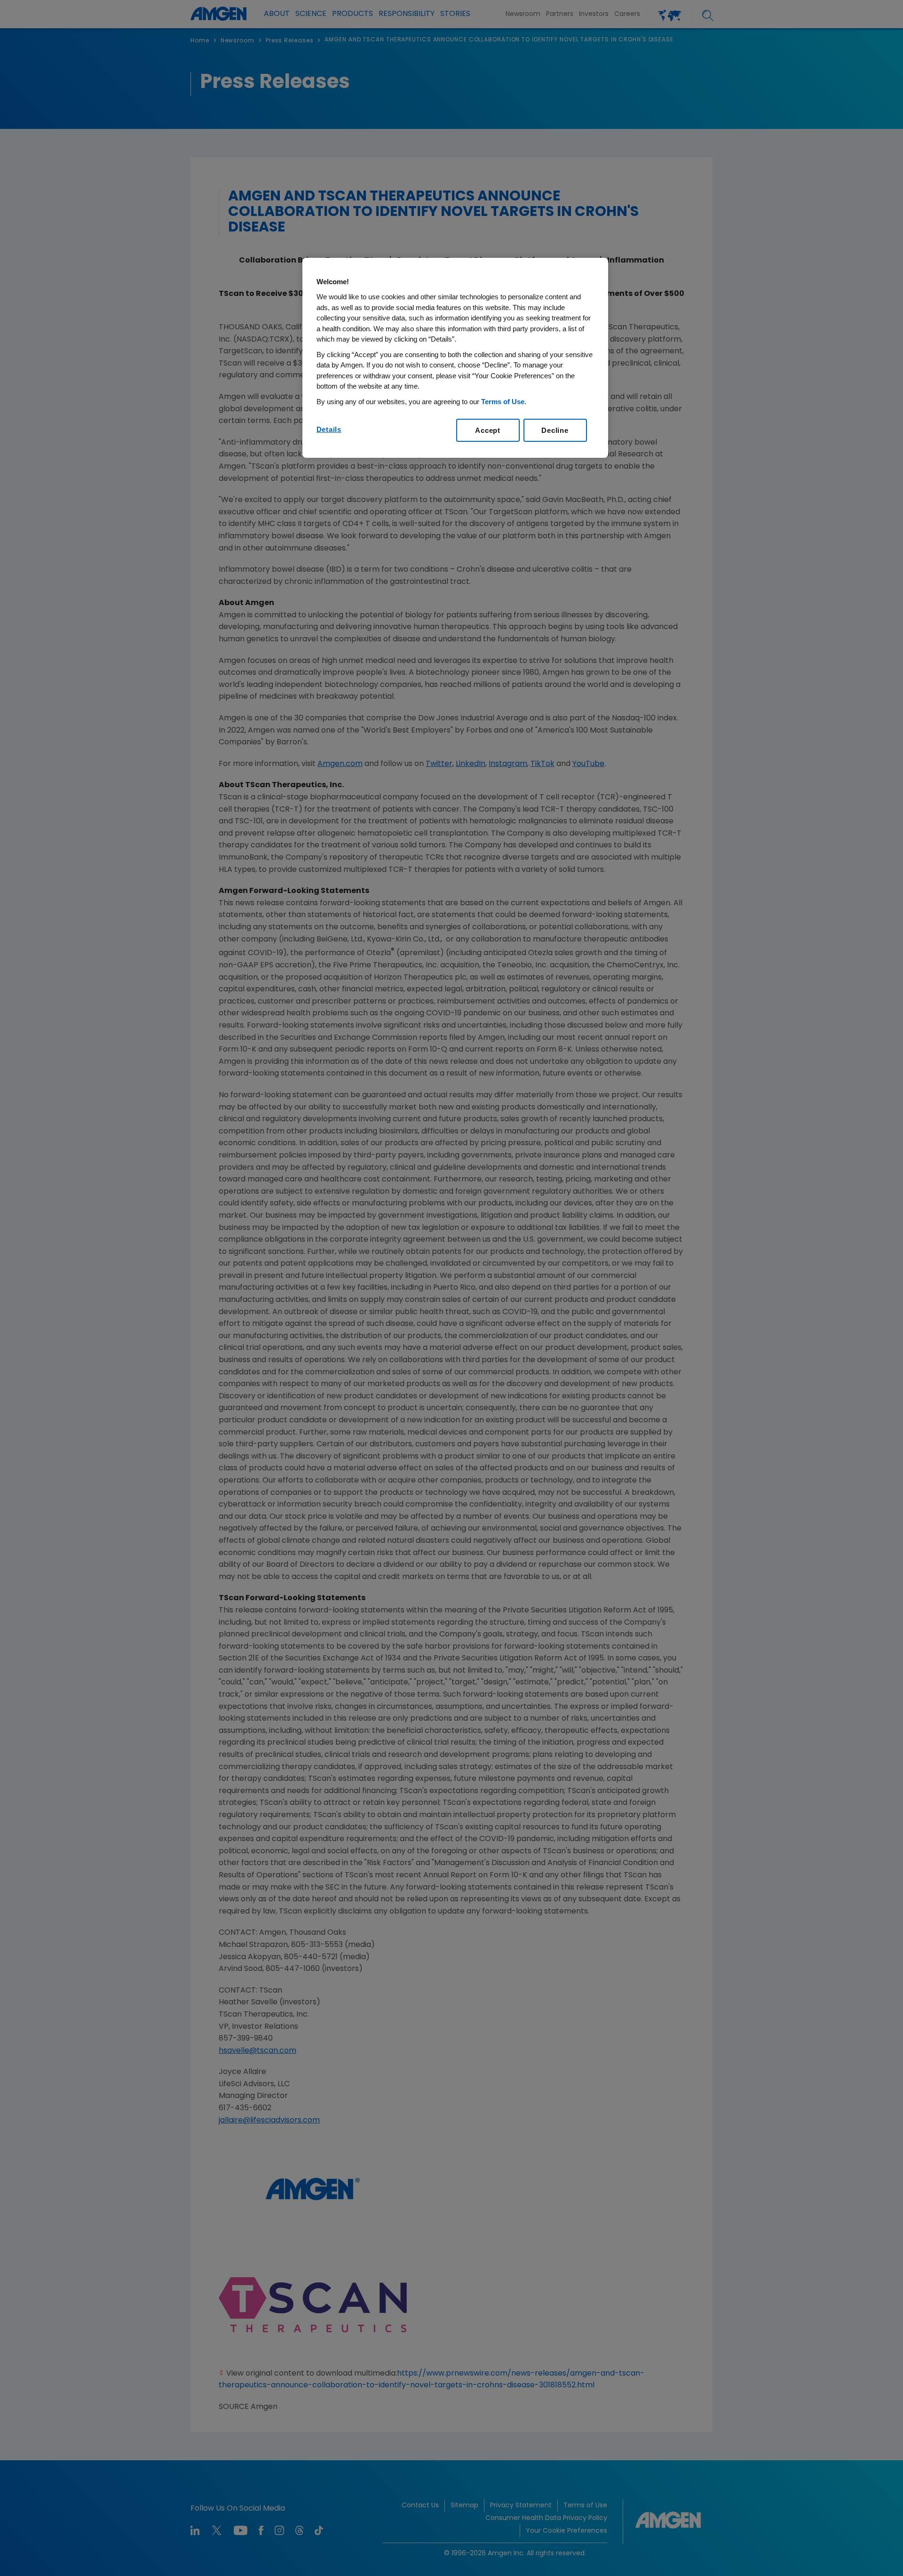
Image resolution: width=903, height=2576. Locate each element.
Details (329, 429)
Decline (555, 430)
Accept (488, 430)
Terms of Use (503, 402)
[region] (455, 358)
